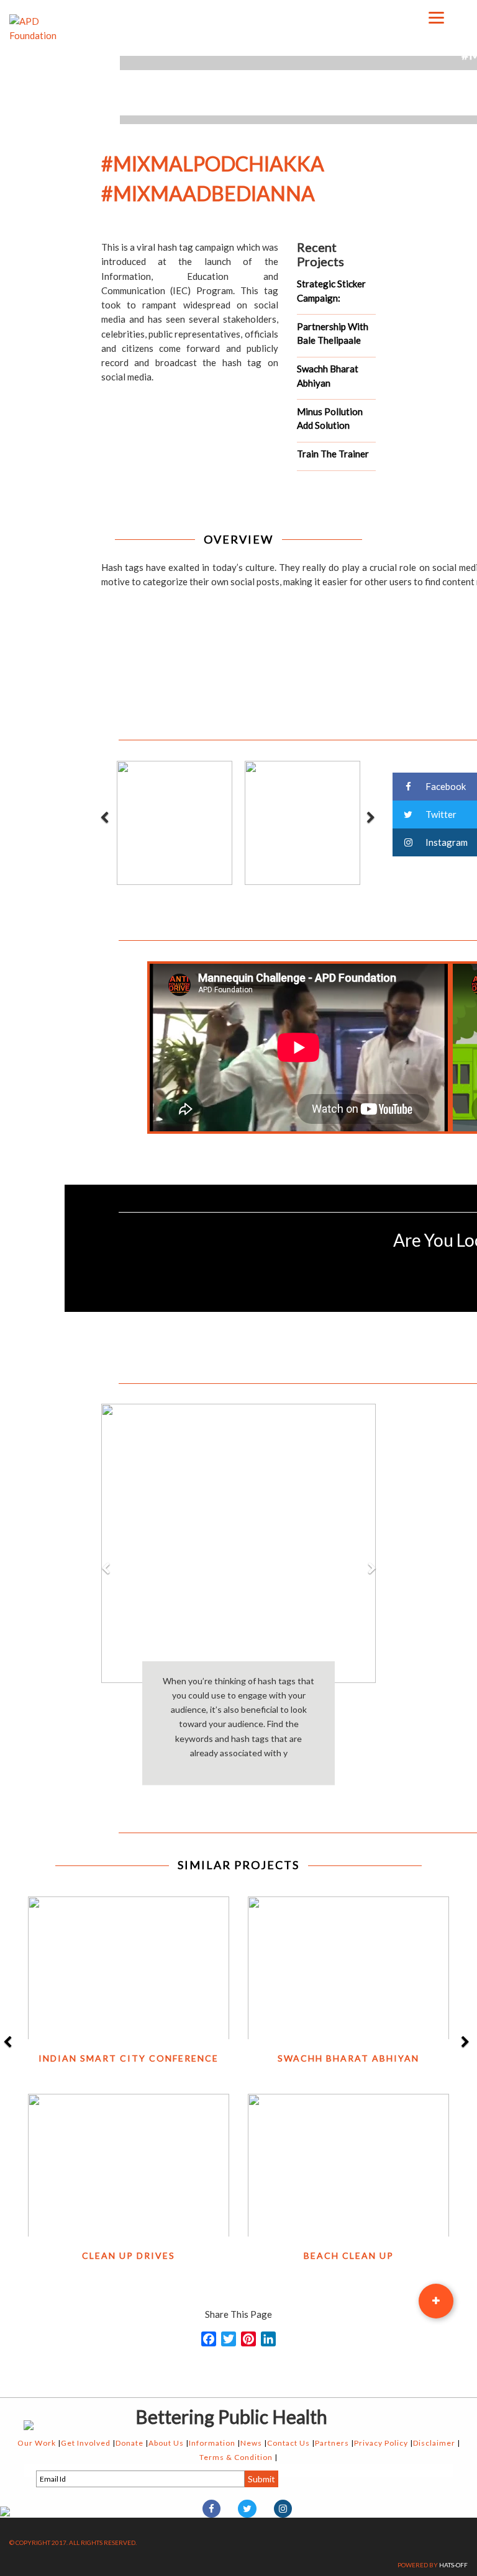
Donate (129, 2443)
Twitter (440, 814)
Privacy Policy (381, 2443)
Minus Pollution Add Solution (330, 419)
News (251, 2443)
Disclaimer (434, 2443)
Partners (332, 2443)
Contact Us (288, 2443)
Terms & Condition (236, 2457)
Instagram (446, 842)
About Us (166, 2443)
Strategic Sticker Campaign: (331, 291)
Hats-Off (453, 2565)
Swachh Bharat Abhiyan (328, 376)
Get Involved (86, 2443)
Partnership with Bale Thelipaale (333, 334)
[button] (105, 1680)
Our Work (37, 2443)
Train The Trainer (333, 454)
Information (212, 2443)
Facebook (445, 786)
